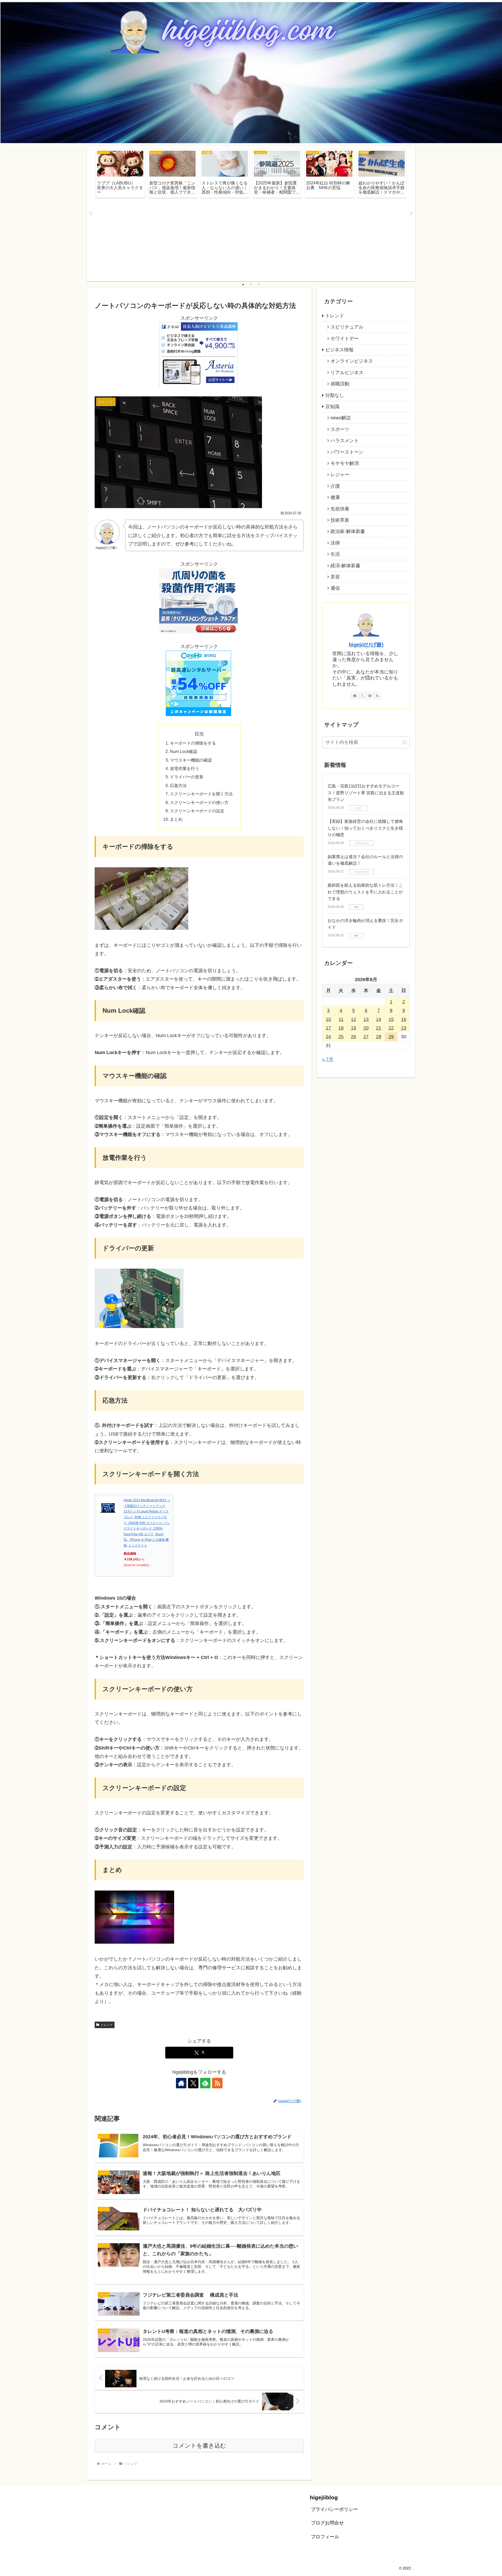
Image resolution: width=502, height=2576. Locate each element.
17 (328, 1028)
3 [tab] (259, 285)
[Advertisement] (251, 240)
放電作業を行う (185, 768)
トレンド (107, 2025)
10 (328, 1019)
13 (366, 1019)
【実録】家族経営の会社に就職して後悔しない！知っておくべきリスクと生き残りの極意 (365, 828)
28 (379, 1037)
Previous (91, 213)
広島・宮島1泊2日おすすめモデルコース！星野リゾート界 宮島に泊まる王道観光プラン (366, 793)
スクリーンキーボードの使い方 (199, 802)
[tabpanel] (120, 173)
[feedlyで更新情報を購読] (205, 2083)
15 (391, 1019)
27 (366, 1037)
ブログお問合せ (327, 2523)
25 (341, 1037)
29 (391, 1037)
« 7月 (328, 1059)
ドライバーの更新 (187, 777)
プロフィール (325, 2537)
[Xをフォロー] (193, 2083)
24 (328, 1037)
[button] (405, 742)
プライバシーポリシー (334, 2509)
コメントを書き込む (199, 2446)
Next (411, 213)
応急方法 (178, 785)
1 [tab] (243, 285)
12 (353, 1019)
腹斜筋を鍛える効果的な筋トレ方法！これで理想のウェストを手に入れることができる (365, 892)
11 (341, 1019)
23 (404, 1028)
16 (404, 1019)
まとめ (176, 819)
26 (353, 1037)
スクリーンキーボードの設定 (197, 811)
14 (379, 1019)
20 (366, 1028)
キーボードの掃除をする (193, 743)
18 (341, 1028)
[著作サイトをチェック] (181, 2083)
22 (391, 1028)
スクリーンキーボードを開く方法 (201, 794)
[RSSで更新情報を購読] (217, 2083)
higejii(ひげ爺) (366, 645)
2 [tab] (251, 285)
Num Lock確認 (184, 751)
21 (379, 1028)
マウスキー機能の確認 (191, 760)
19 (353, 1028)
